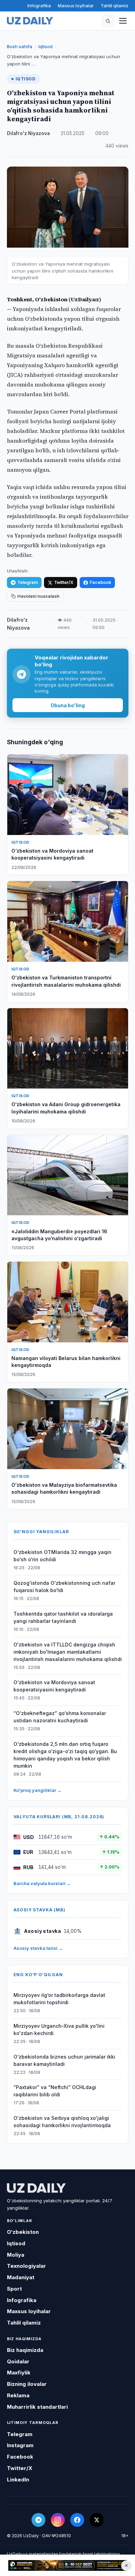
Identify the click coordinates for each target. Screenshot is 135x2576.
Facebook (100, 582)
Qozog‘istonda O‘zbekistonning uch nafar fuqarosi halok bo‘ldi (64, 1587)
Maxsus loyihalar (76, 6)
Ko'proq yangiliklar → (38, 1790)
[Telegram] (38, 2520)
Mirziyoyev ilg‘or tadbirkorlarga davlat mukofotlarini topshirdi (59, 1999)
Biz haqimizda (25, 2350)
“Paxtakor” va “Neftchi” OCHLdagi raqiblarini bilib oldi (55, 2091)
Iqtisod (46, 46)
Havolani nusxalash (38, 596)
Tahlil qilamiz (115, 6)
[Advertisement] (67, 2566)
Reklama (18, 2395)
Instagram (20, 2445)
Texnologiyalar (26, 2266)
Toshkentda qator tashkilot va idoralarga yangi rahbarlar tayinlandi (63, 1617)
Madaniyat (21, 2277)
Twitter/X (64, 582)
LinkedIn (18, 2480)
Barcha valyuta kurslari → (42, 1883)
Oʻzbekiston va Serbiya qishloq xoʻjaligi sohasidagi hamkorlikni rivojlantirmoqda (62, 2122)
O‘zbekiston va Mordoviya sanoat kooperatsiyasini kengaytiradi (54, 1686)
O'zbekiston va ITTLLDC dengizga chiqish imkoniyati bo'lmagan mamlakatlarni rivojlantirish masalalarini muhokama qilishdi (68, 1652)
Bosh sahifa (20, 46)
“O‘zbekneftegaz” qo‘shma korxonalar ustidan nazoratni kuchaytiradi (60, 1717)
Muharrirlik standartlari (37, 2407)
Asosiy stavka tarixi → (38, 1948)
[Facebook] (77, 2520)
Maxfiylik (19, 2373)
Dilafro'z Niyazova (28, 133)
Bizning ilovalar (27, 2384)
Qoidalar (18, 2361)
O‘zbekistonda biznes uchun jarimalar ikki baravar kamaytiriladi (64, 2060)
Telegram (28, 582)
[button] (108, 21)
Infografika (39, 6)
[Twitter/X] (97, 2520)
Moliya (16, 2255)
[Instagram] (58, 2520)
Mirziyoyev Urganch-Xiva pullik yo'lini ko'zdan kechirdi (59, 2029)
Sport (14, 2289)
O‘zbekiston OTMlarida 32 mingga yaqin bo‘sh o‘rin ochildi (62, 1556)
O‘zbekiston (23, 2232)
